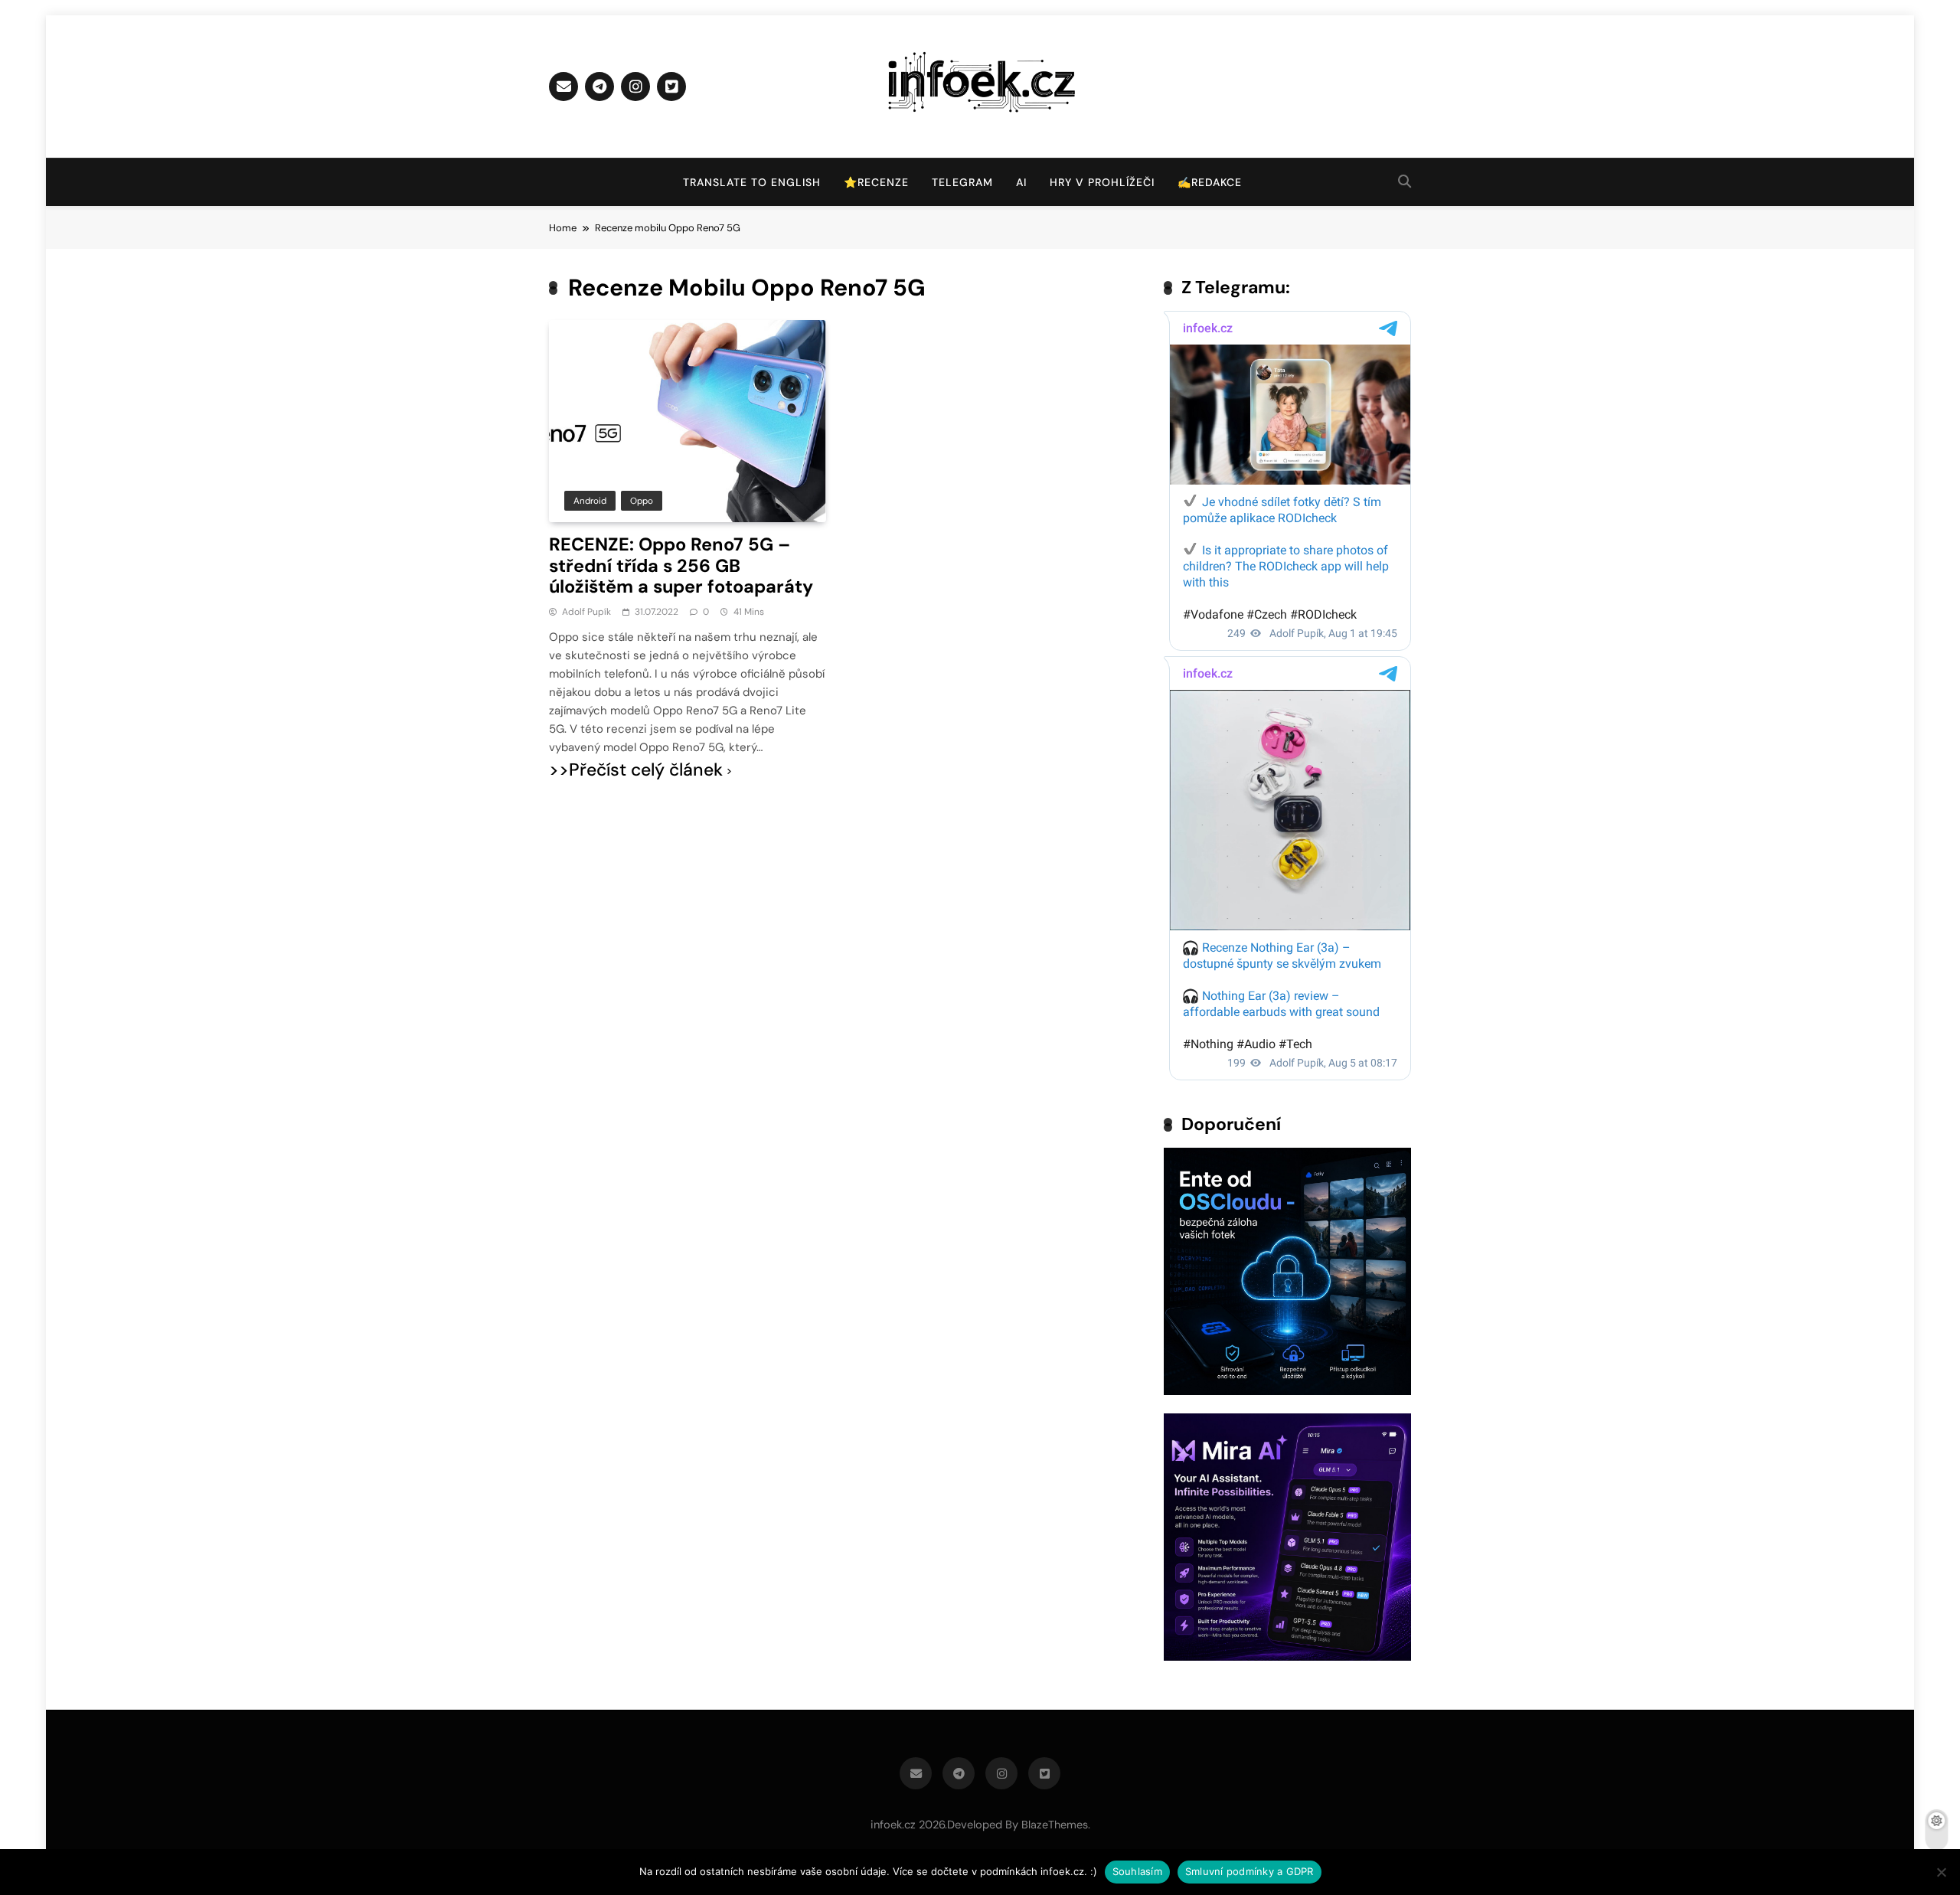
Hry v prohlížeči (1102, 182)
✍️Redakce (1210, 182)
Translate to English (752, 182)
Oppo (642, 501)
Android (590, 501)
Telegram (962, 182)
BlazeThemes (1055, 1825)
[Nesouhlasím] (1941, 1872)
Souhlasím (1137, 1871)
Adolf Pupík (586, 612)
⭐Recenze (876, 182)
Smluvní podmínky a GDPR (1249, 1871)
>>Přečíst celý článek (636, 770)
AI (1021, 182)
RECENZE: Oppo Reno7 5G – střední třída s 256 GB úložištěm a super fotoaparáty (681, 565)
